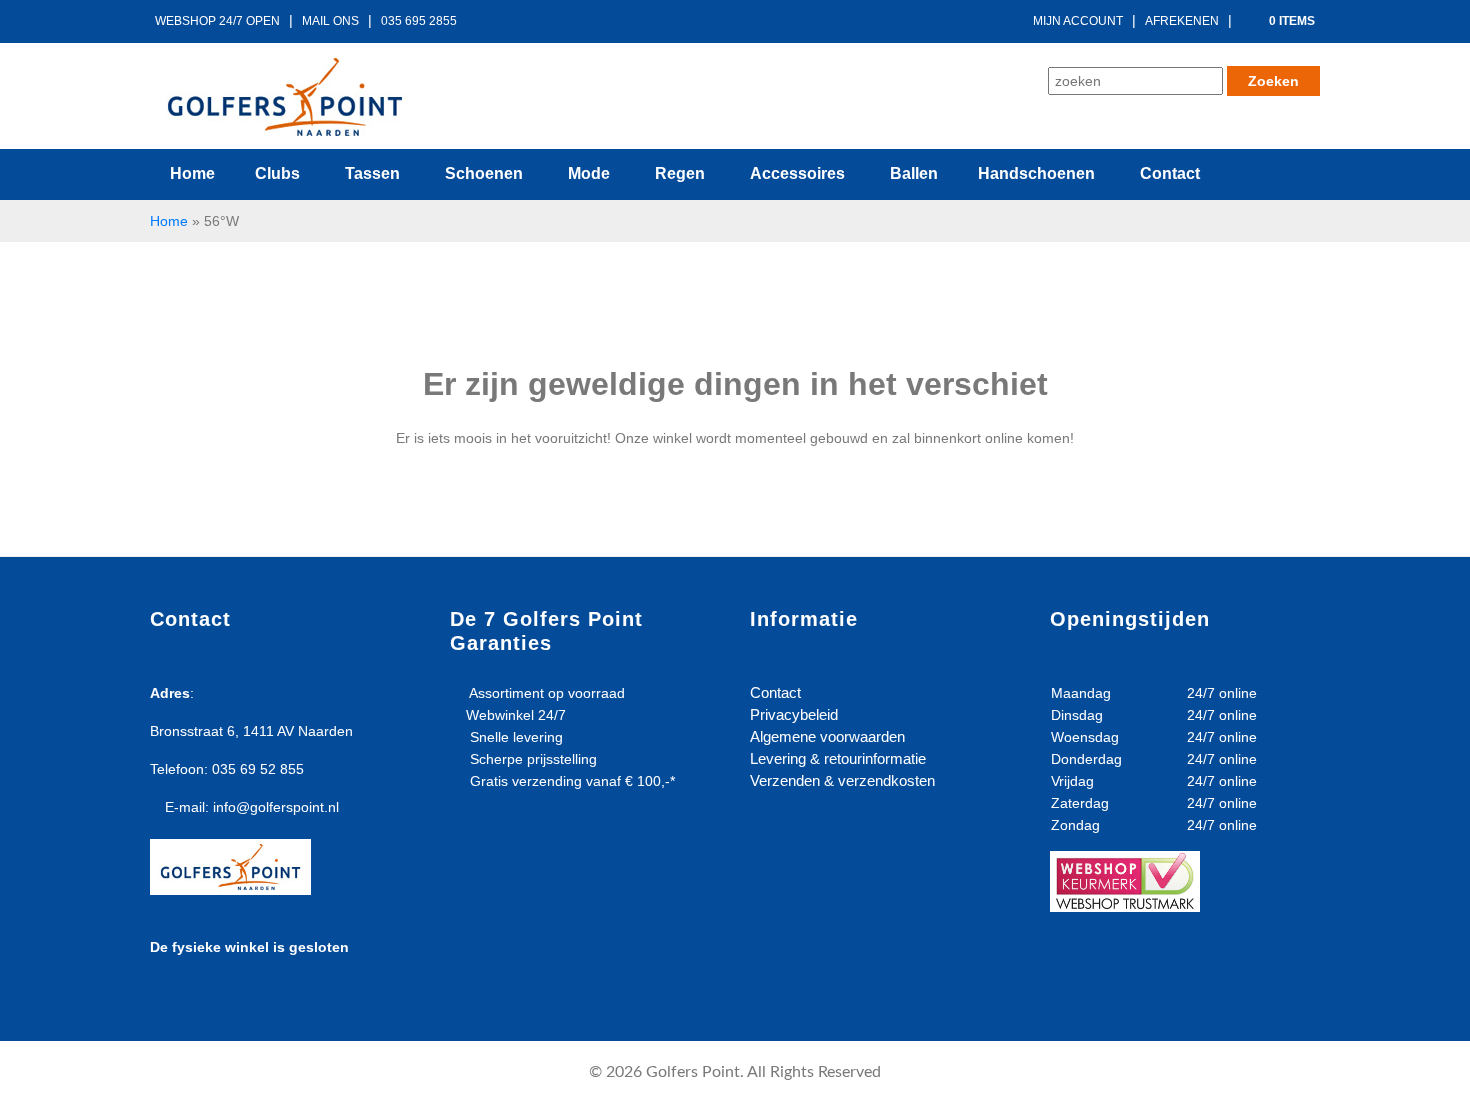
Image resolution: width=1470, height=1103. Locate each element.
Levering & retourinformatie (838, 758)
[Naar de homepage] (285, 97)
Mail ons (330, 21)
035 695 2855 (419, 21)
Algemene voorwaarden (827, 736)
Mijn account (1078, 21)
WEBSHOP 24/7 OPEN (217, 21)
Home (169, 221)
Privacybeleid (794, 714)
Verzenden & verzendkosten (842, 780)
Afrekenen (1182, 21)
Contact (775, 692)
